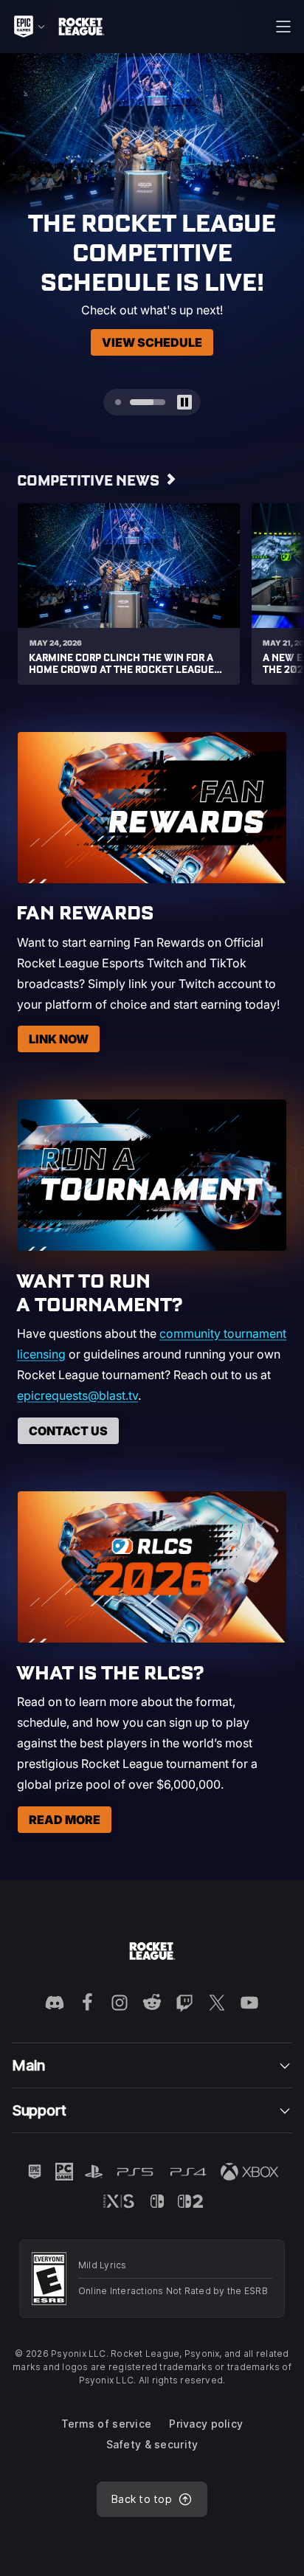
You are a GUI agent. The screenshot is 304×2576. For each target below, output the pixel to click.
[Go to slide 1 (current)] (118, 402)
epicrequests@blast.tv (77, 1395)
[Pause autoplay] (184, 402)
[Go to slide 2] (148, 402)
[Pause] (282, 75)
